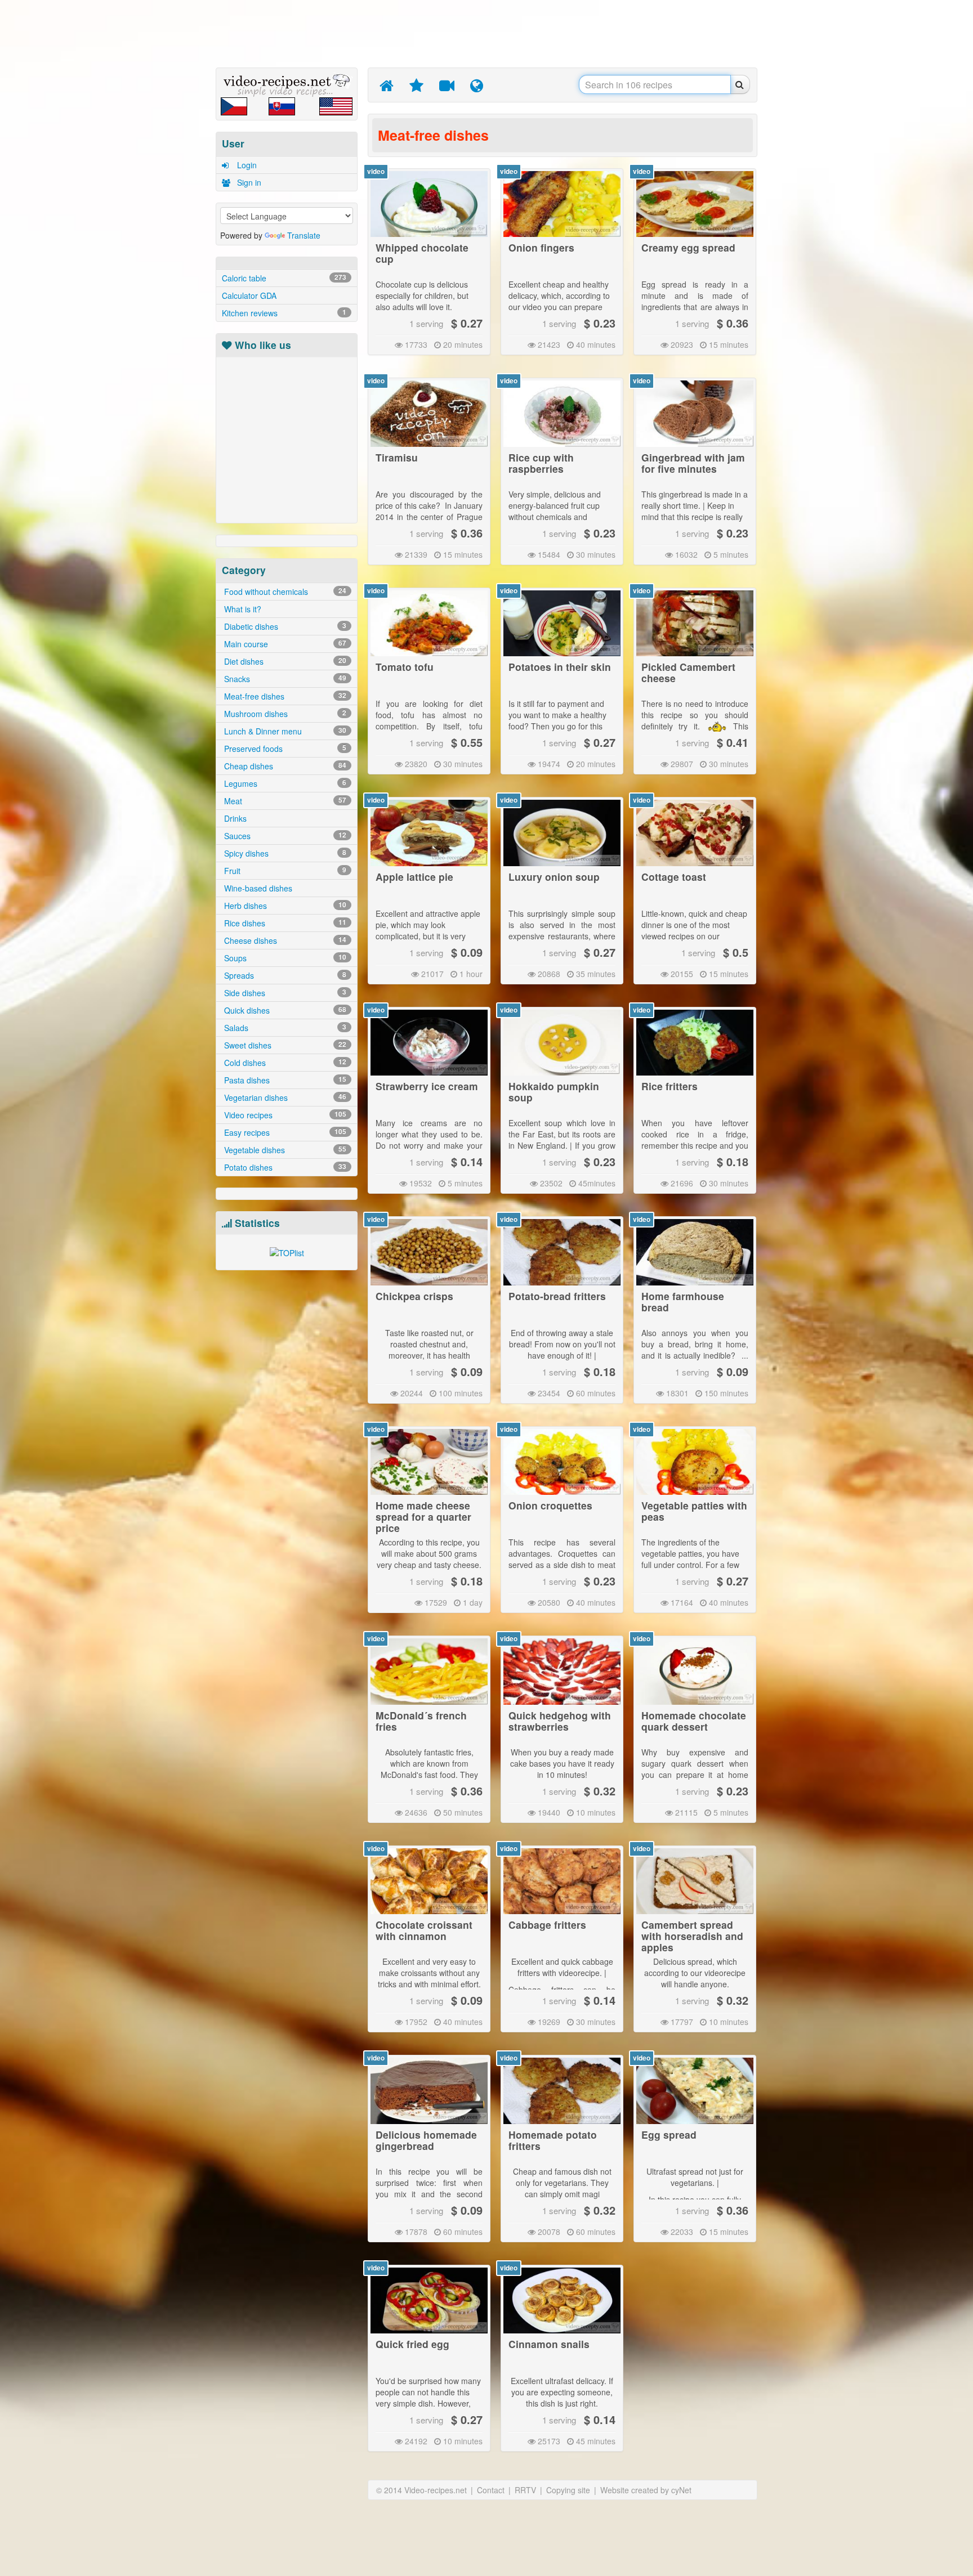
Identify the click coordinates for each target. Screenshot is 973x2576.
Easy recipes (284, 1132)
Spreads (284, 975)
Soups (284, 958)
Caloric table (284, 278)
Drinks (234, 818)
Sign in (248, 182)
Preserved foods (284, 749)
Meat (284, 801)
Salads (284, 1028)
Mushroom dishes (284, 714)
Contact (491, 2490)
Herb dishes (284, 906)
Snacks (284, 679)
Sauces (284, 836)
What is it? (242, 609)
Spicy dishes (284, 853)
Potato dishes (284, 1167)
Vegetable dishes (284, 1150)
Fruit (284, 871)
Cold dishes (284, 1063)
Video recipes (284, 1115)
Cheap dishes (284, 766)
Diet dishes (284, 661)
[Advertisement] (163, 177)
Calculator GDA (249, 295)
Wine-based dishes (257, 888)
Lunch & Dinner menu (284, 731)
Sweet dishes (284, 1045)
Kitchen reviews (284, 313)
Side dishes (284, 993)
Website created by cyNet (646, 2490)
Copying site (568, 2490)
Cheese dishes (284, 940)
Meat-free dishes (284, 696)
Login (246, 165)
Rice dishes (284, 923)
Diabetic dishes (284, 626)
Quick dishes (284, 1010)
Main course (284, 644)
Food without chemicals (284, 592)
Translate (304, 235)
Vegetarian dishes (284, 1097)
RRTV (525, 2490)
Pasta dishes (284, 1080)
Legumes (284, 783)
